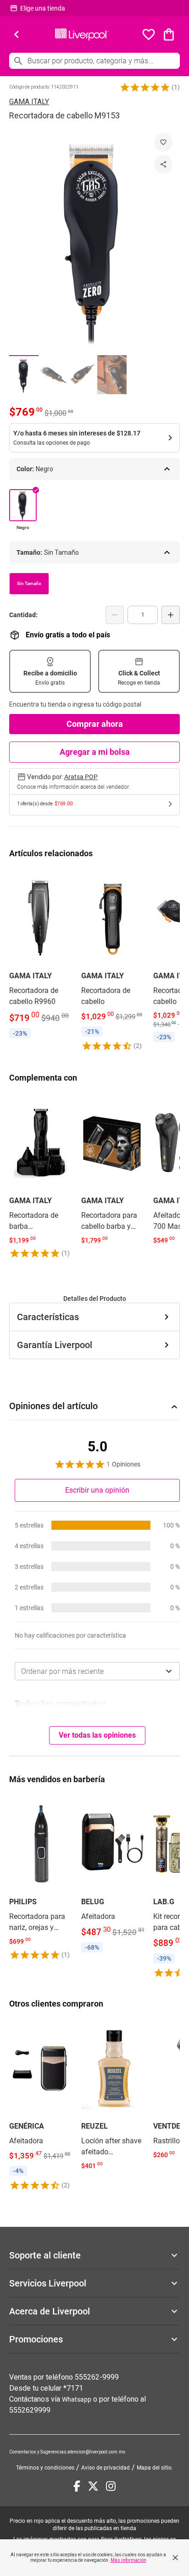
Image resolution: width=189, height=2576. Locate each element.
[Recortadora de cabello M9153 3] (83, 375)
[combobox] (97, 1671)
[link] (41, 956)
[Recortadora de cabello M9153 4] (112, 375)
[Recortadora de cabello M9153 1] (24, 375)
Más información (128, 2560)
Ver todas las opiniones (97, 1735)
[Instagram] (111, 2486)
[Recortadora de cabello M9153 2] (53, 375)
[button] (145, 87)
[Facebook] (77, 2486)
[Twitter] (93, 2486)
